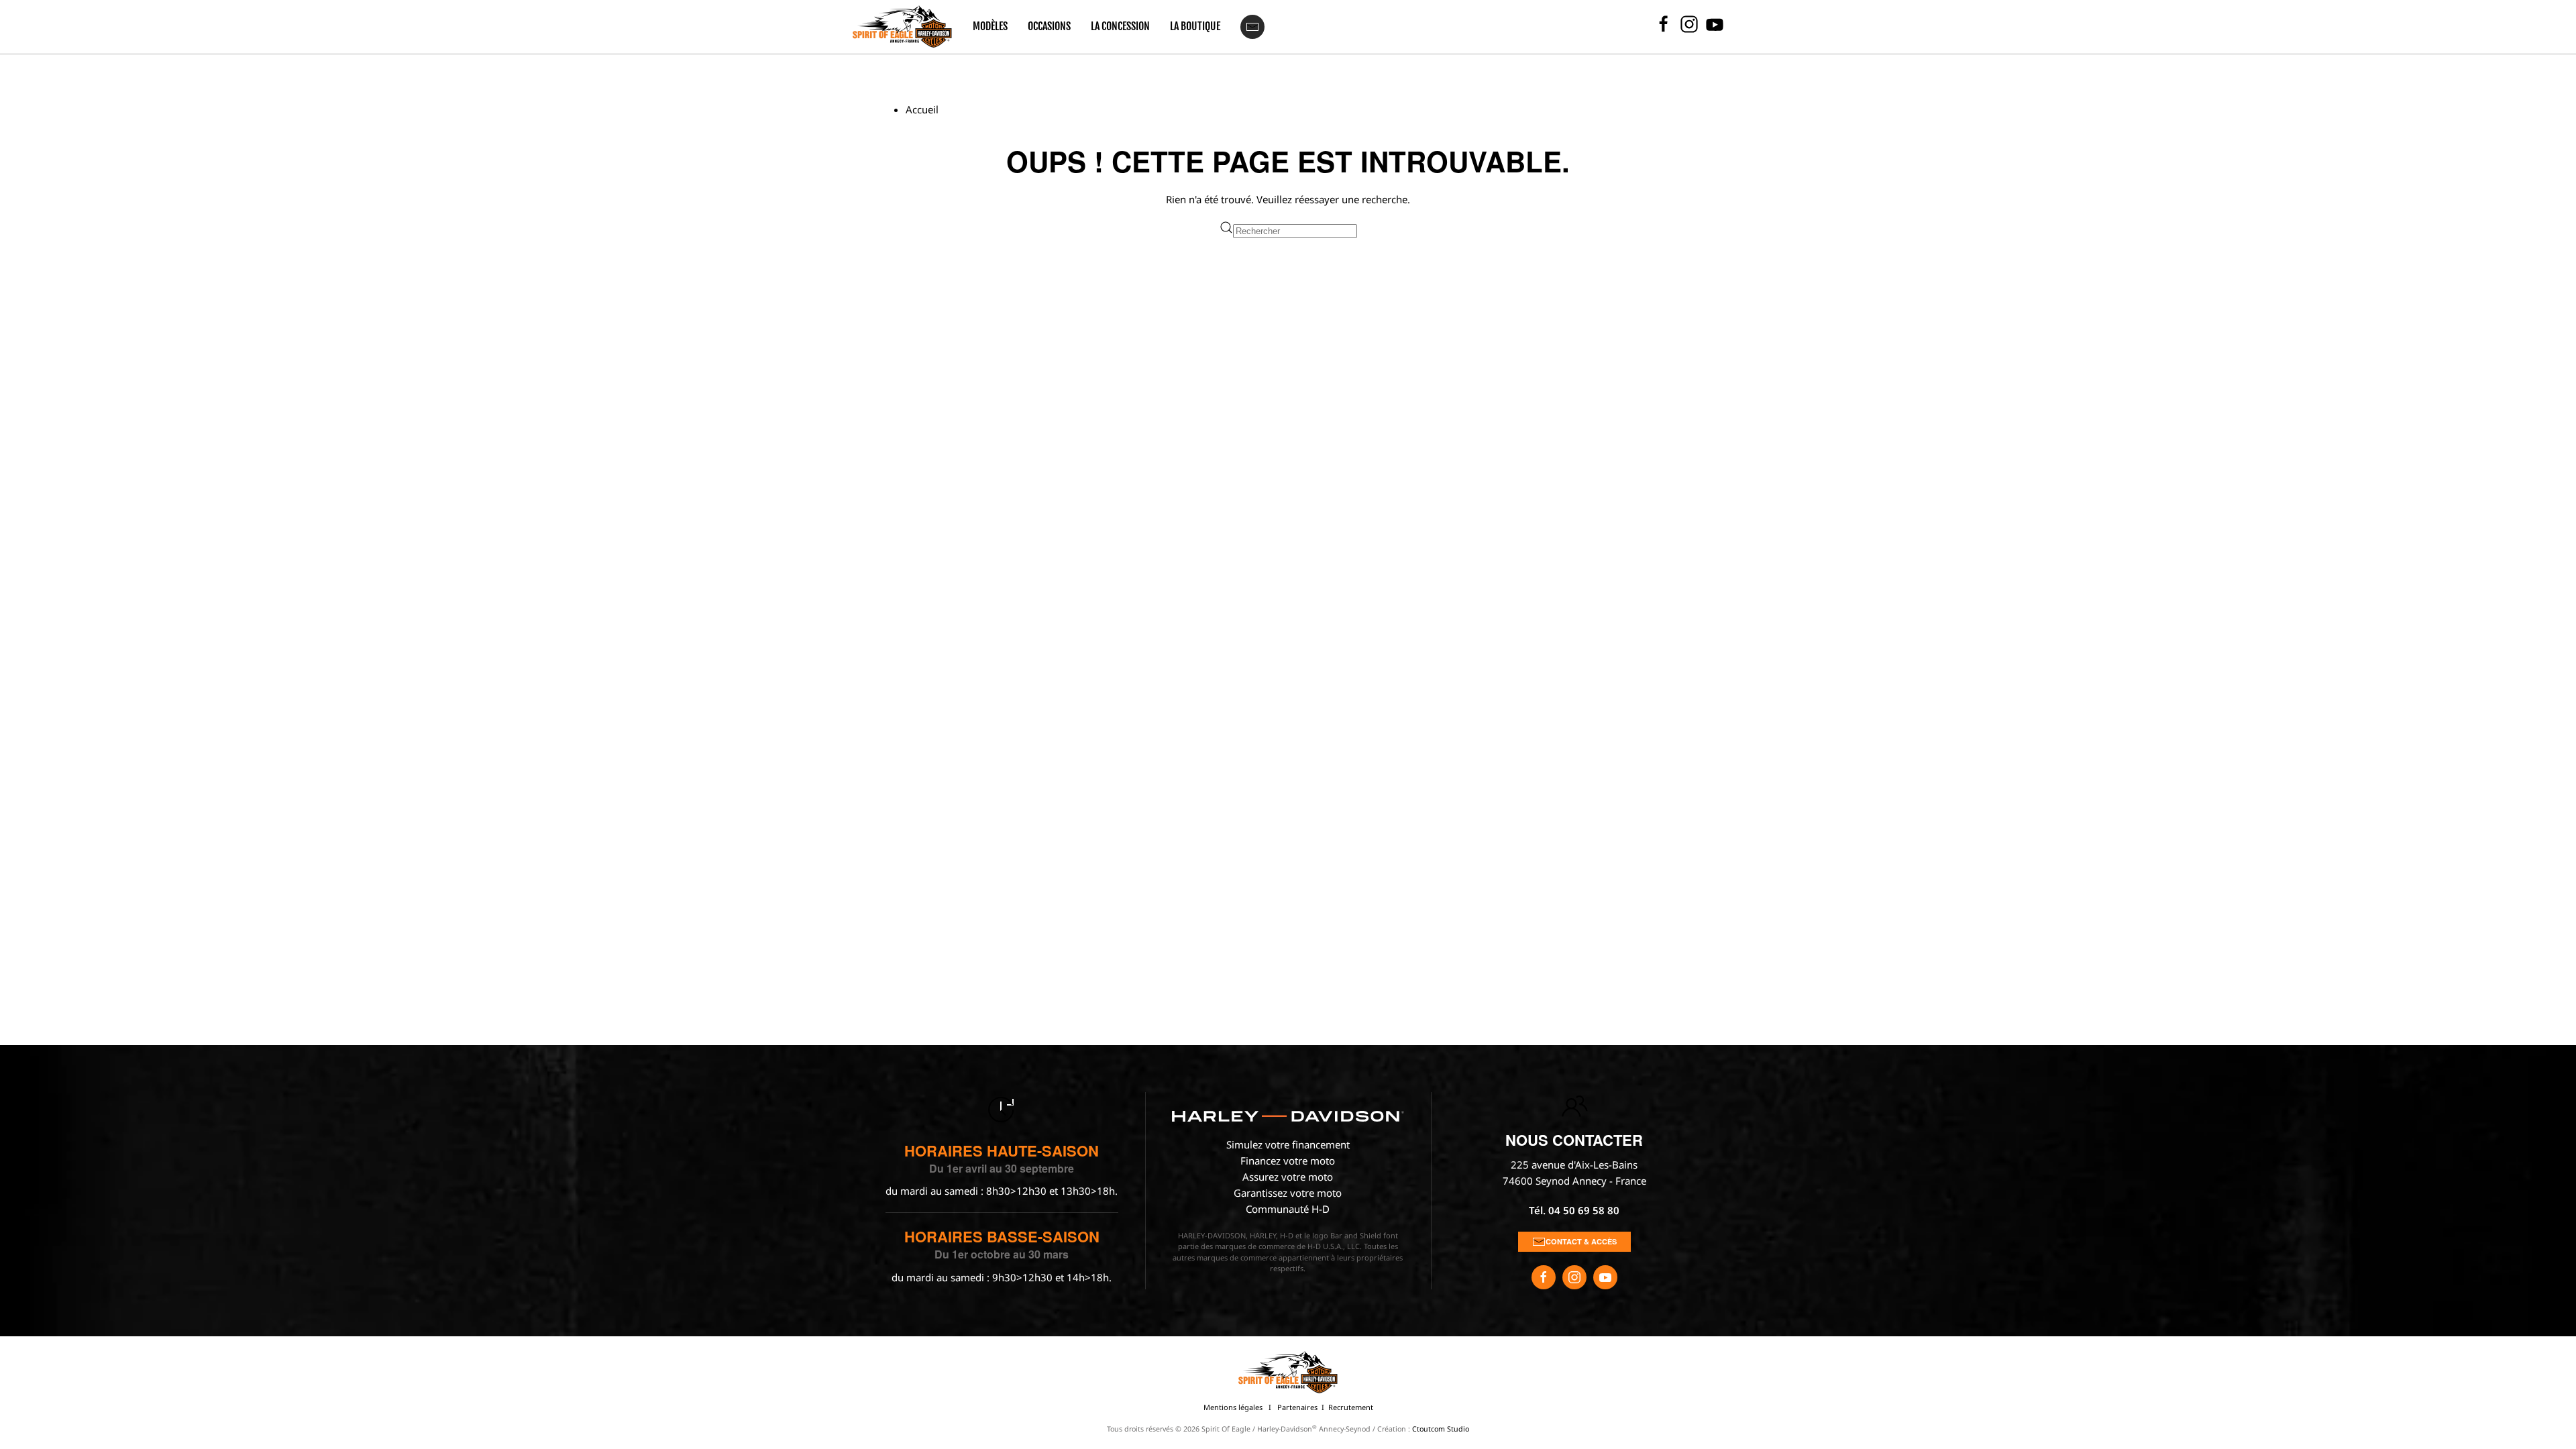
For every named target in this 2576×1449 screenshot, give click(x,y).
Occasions (1049, 26)
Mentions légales (1233, 1407)
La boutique (1195, 26)
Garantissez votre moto (1288, 1193)
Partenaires (1297, 1407)
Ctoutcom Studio (1441, 1429)
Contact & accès (1581, 1241)
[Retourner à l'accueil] (902, 27)
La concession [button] (1120, 26)
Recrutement (1351, 1407)
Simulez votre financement (1288, 1144)
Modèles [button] (990, 26)
